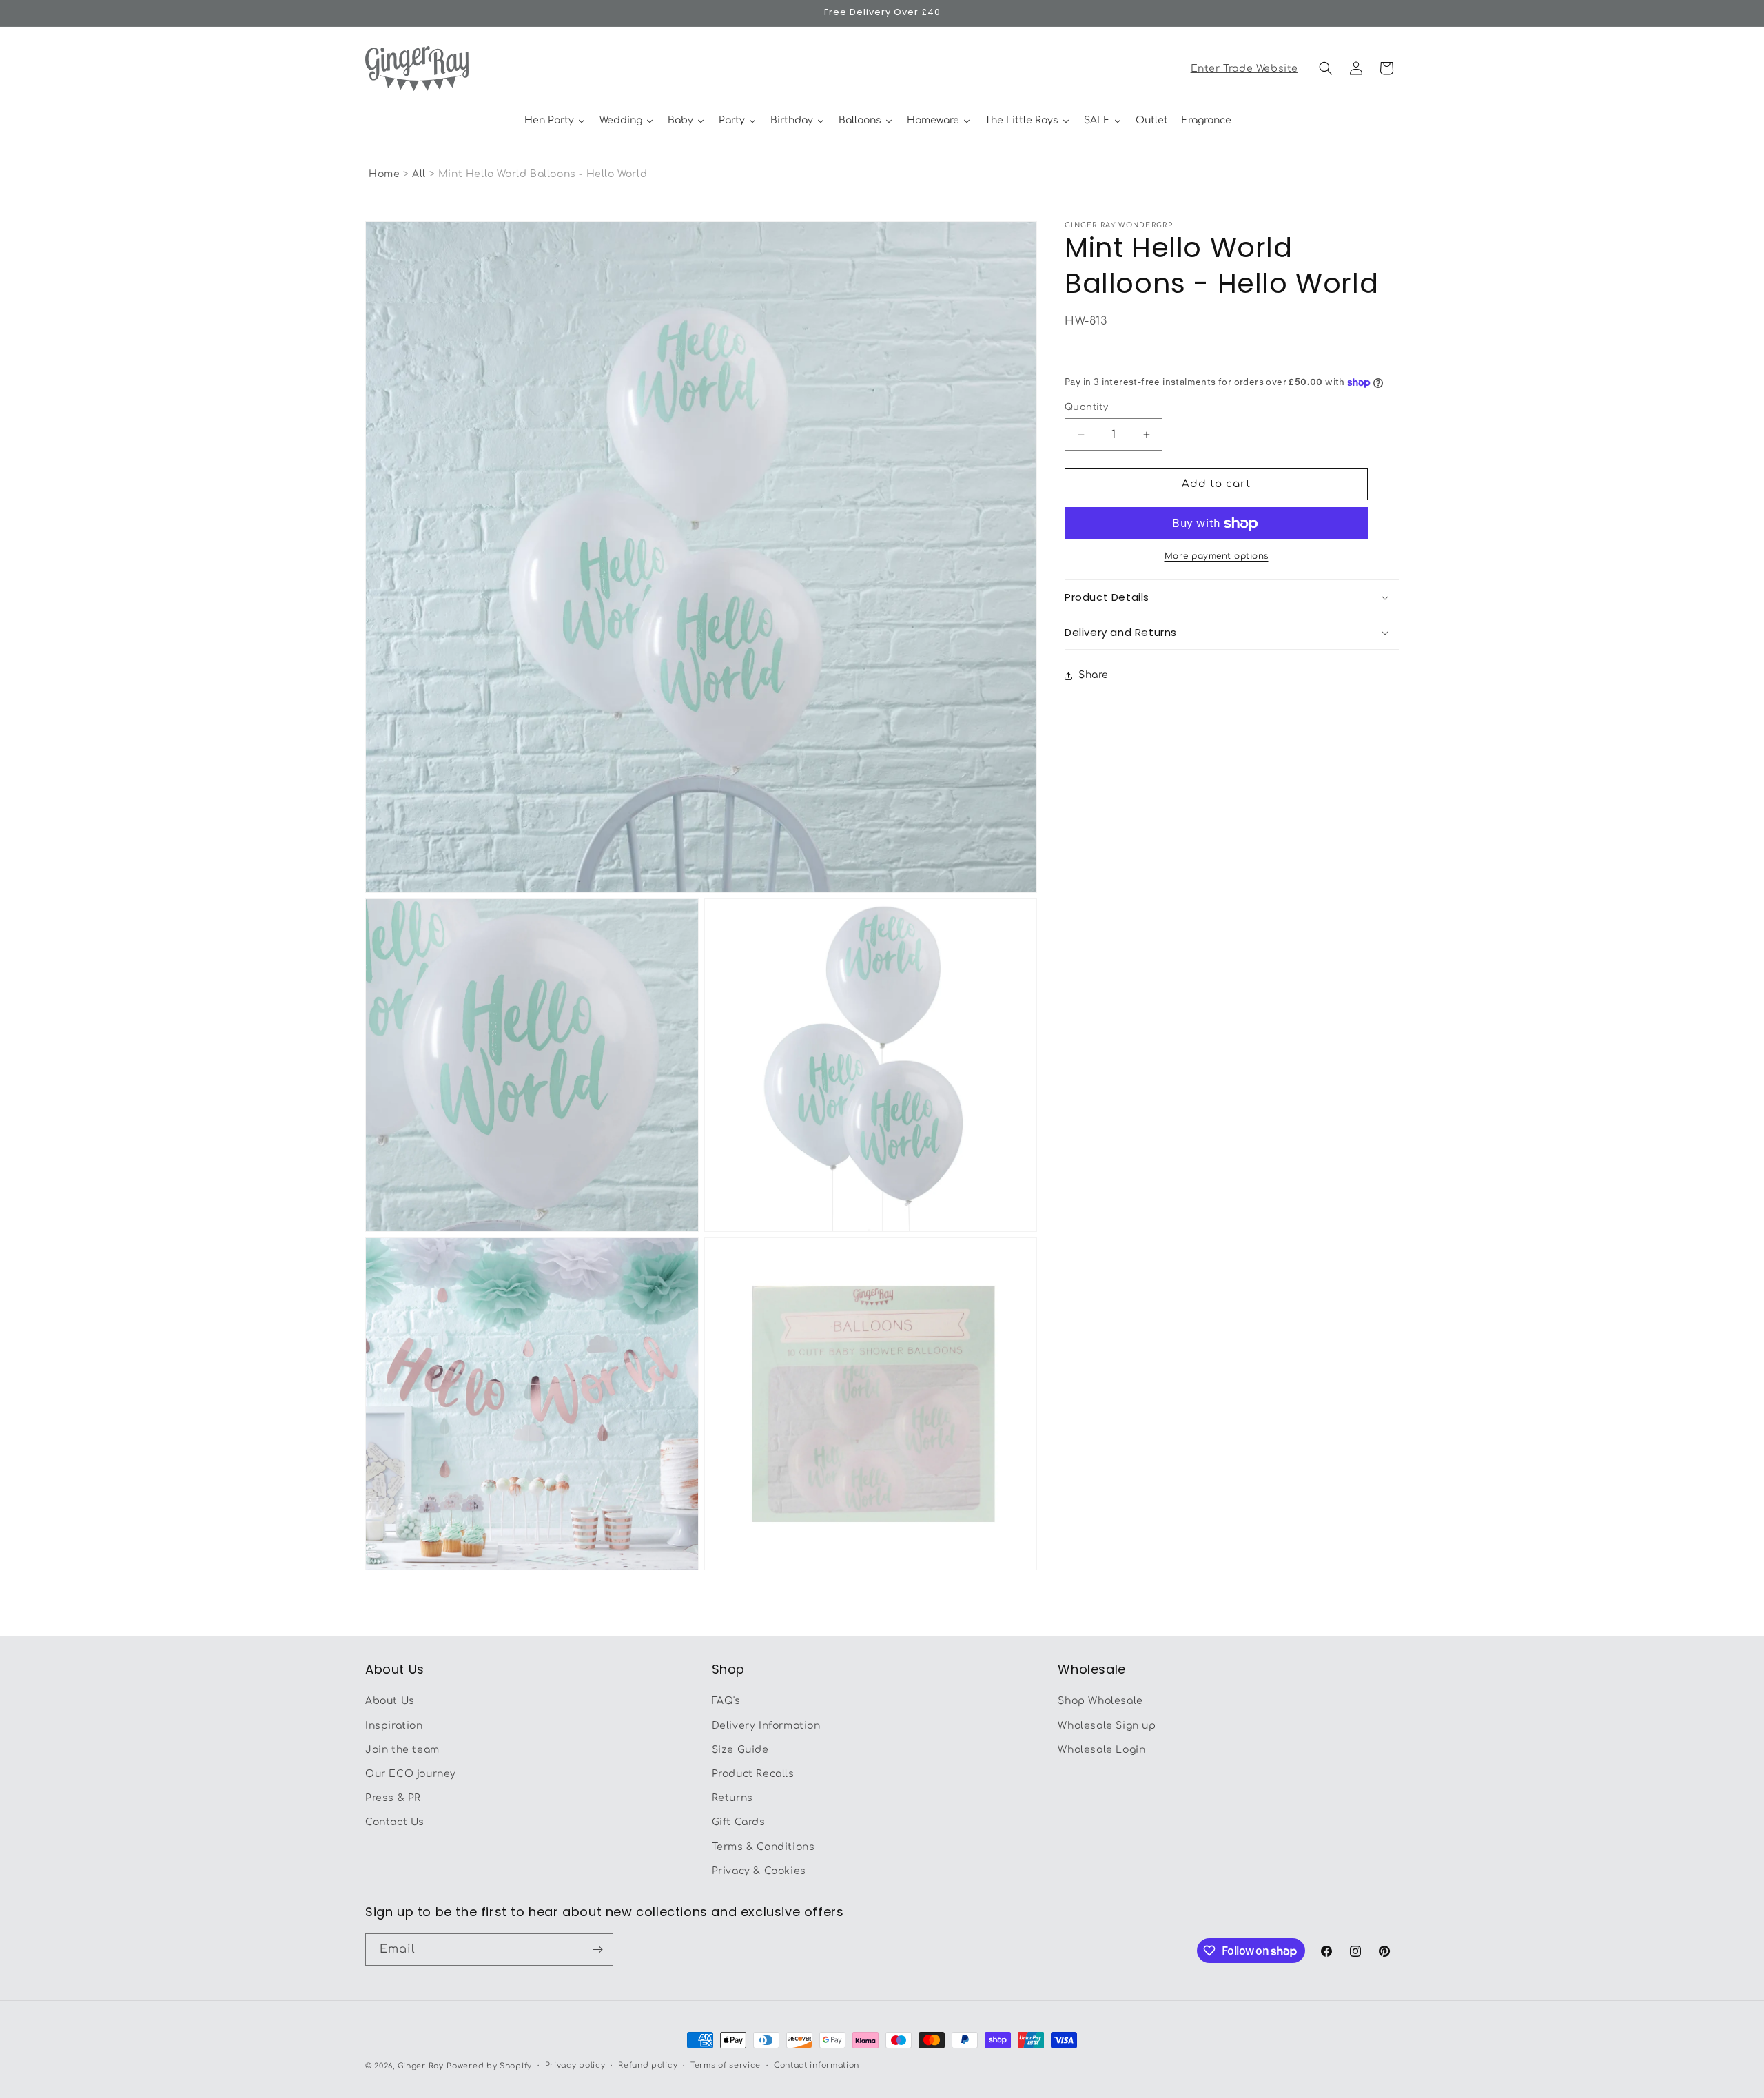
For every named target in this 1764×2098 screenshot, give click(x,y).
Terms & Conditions (763, 1847)
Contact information (817, 2065)
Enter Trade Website (1244, 69)
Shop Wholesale (1100, 1701)
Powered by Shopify (489, 2066)
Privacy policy (575, 2065)
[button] (1326, 68)
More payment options (1217, 557)
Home (384, 174)
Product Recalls (753, 1774)
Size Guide (740, 1750)
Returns (732, 1798)
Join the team (402, 1750)
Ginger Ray (421, 2066)
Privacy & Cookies (759, 1871)
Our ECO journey (411, 1774)
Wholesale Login (1101, 1750)
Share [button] (1094, 676)
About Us (390, 1701)
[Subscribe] (597, 1950)
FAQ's (726, 1701)
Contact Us (395, 1822)
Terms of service (726, 2065)
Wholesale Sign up (1107, 1726)
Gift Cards (739, 1822)
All (420, 174)
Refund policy (648, 2065)
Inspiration (394, 1726)
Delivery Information (766, 1726)
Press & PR (393, 1798)
